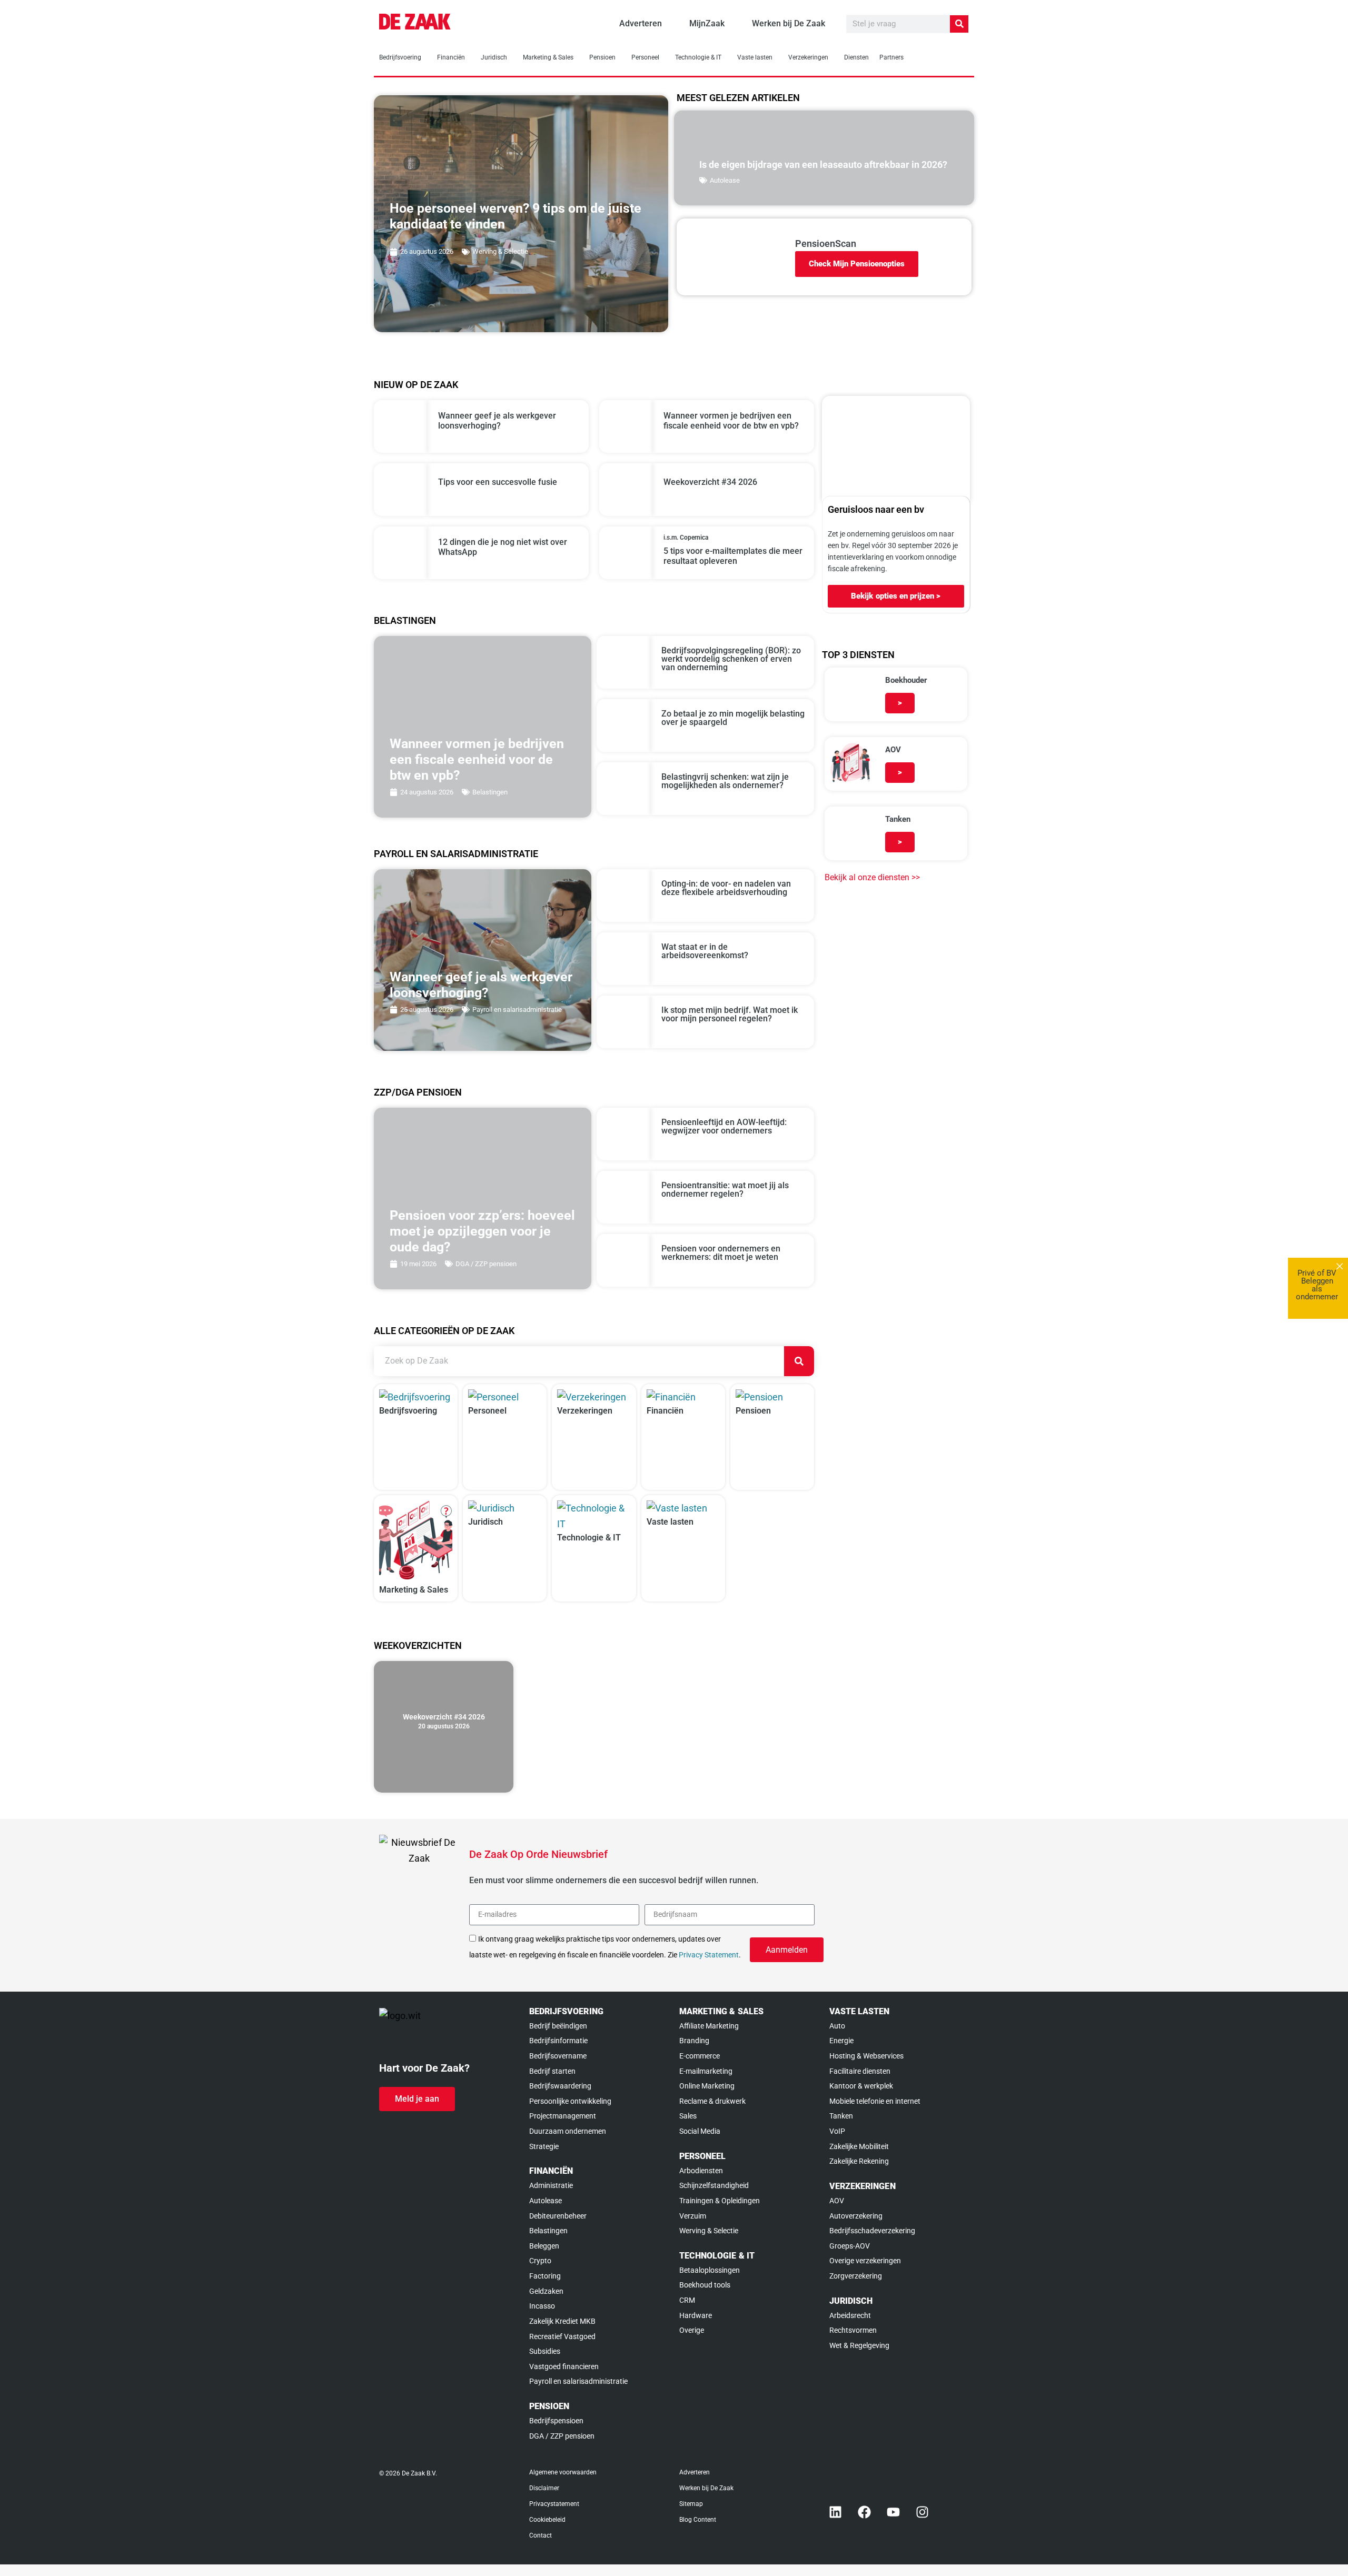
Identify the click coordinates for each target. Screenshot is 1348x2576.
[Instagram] (923, 2512)
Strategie (544, 2146)
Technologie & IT (698, 57)
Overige (692, 2330)
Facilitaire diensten (860, 2071)
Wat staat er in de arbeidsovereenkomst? (705, 951)
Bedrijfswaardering (560, 2086)
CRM (687, 2300)
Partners (891, 57)
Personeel (645, 57)
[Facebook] (865, 2512)
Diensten (856, 57)
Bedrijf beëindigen (558, 2026)
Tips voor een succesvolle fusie (498, 482)
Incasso (542, 2306)
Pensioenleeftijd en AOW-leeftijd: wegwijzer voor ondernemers (724, 1126)
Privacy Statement (709, 1955)
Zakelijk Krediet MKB (562, 2321)
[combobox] (579, 1361)
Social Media (700, 2131)
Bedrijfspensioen (556, 2421)
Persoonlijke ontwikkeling (570, 2101)
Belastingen (490, 792)
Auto (837, 2026)
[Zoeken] (959, 24)
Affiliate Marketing (709, 2026)
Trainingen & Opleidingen (720, 2201)
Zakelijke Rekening (859, 2161)
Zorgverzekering (856, 2276)
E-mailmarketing (706, 2071)
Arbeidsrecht (850, 2315)
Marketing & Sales (548, 57)
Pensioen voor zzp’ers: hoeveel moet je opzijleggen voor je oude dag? (482, 1231)
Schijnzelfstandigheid (714, 2185)
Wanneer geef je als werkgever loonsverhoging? (497, 421)
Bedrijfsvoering (400, 57)
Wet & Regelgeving (859, 2345)
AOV (837, 2201)
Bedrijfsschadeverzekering (872, 2231)
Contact (541, 2535)
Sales (688, 2116)
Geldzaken (546, 2291)
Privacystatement (554, 2504)
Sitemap (691, 2504)
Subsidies (545, 2351)
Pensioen (602, 57)
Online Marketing (707, 2086)
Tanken (841, 2116)
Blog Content (698, 2520)
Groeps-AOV (850, 2246)
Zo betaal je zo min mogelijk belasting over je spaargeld (733, 718)
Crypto (540, 2261)
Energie (841, 2041)
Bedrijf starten (552, 2071)
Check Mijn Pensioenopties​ (857, 264)
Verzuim (693, 2216)
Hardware (696, 2315)
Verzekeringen (808, 57)
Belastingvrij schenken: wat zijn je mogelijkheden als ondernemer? (725, 781)
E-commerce (700, 2056)
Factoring (545, 2276)
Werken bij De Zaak (706, 2488)
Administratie (551, 2185)
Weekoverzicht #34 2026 (710, 482)
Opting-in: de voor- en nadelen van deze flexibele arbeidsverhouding (726, 888)
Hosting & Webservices (866, 2056)
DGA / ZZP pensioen (486, 1264)
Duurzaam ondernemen (568, 2131)
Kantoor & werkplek (861, 2086)
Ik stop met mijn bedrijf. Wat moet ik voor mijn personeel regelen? (730, 1014)
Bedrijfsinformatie (558, 2041)
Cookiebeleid (547, 2520)
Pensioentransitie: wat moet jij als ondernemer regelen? (725, 1190)
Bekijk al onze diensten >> (872, 877)
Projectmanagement (563, 2116)
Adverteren (695, 2472)
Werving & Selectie (500, 251)
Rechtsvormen (853, 2330)
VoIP (837, 2131)
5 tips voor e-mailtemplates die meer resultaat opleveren (733, 556)
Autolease (725, 180)
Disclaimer (544, 2488)
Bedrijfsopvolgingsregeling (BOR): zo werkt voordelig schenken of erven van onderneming (731, 659)
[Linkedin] (836, 2512)
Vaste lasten (755, 57)
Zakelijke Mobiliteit (859, 2146)
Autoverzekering (856, 2216)
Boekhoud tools (705, 2285)
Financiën (451, 57)
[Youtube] (894, 2512)
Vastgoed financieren (564, 2366)
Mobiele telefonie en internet (875, 2101)
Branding (694, 2041)
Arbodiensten (701, 2171)
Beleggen (544, 2246)
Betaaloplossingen (710, 2270)
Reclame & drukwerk (712, 2101)
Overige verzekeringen (865, 2261)
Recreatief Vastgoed (562, 2336)
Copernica (694, 538)
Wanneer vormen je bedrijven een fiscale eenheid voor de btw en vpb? (731, 421)
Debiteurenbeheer (558, 2216)
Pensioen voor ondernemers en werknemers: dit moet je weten (721, 1253)
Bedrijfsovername (558, 2056)
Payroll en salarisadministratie (517, 1009)
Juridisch (494, 57)
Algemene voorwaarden (563, 2472)
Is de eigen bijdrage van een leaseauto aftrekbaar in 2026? (823, 165)
